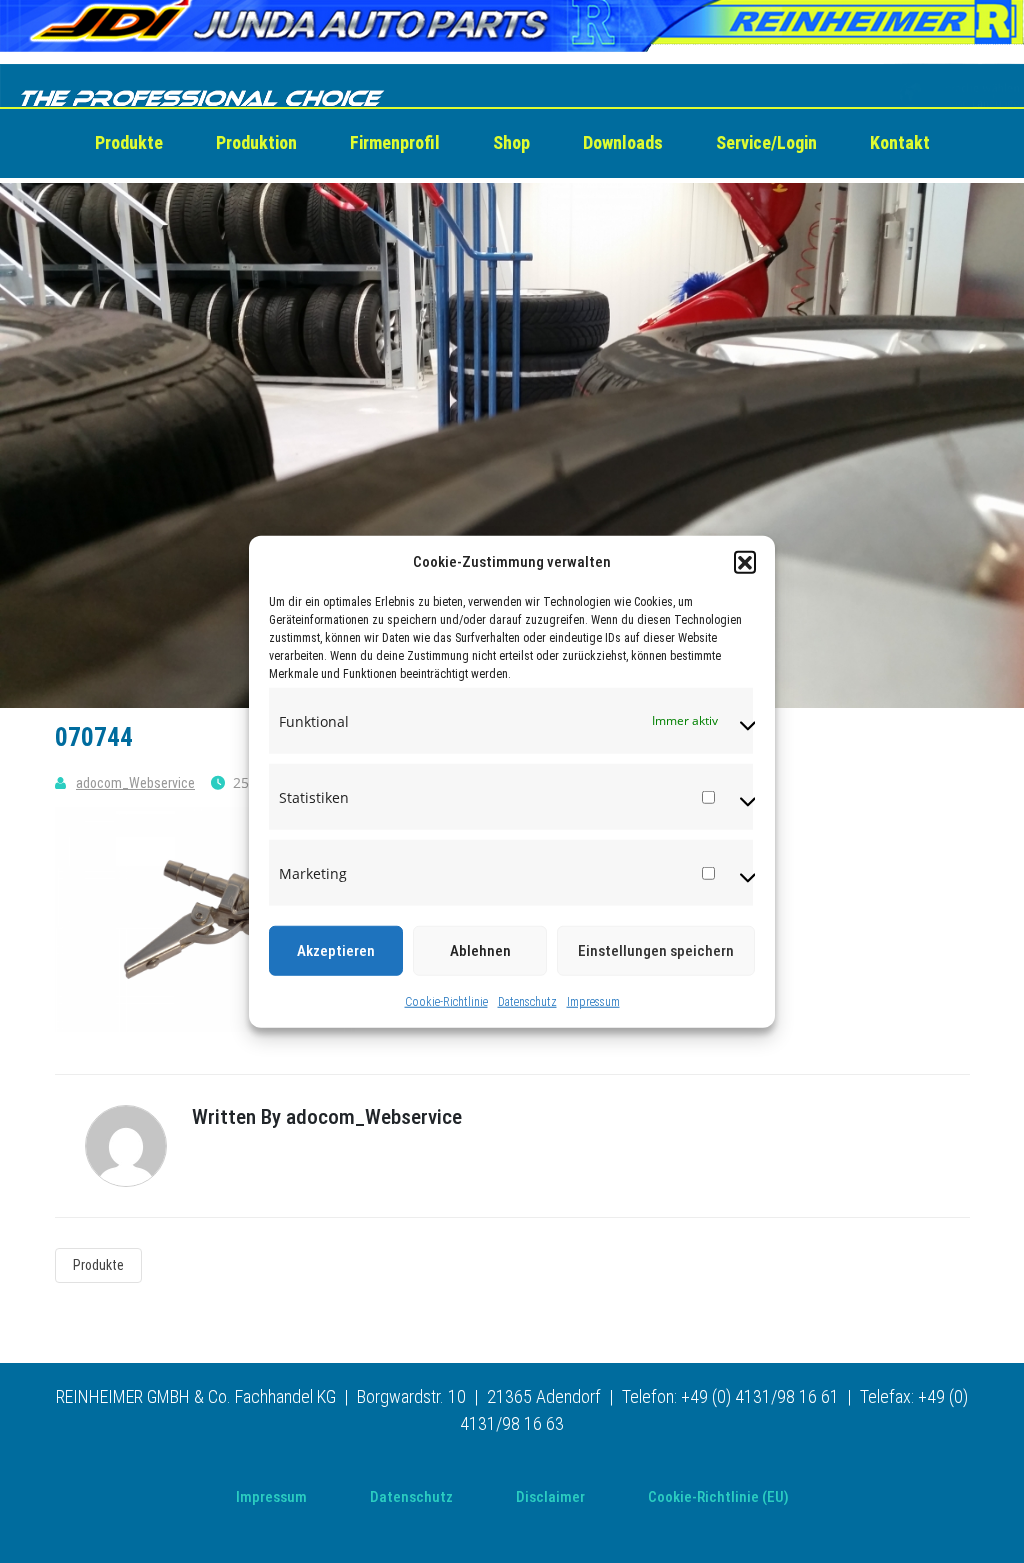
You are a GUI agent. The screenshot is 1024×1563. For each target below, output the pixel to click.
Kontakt (900, 142)
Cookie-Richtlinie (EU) (718, 1497)
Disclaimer (550, 1497)
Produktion (256, 142)
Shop (511, 142)
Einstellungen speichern (656, 951)
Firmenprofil (395, 142)
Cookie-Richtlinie (446, 1002)
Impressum (593, 1002)
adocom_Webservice (135, 783)
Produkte (129, 142)
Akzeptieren (336, 951)
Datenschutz (527, 1002)
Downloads (623, 142)
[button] (745, 562)
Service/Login (766, 142)
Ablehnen (480, 951)
